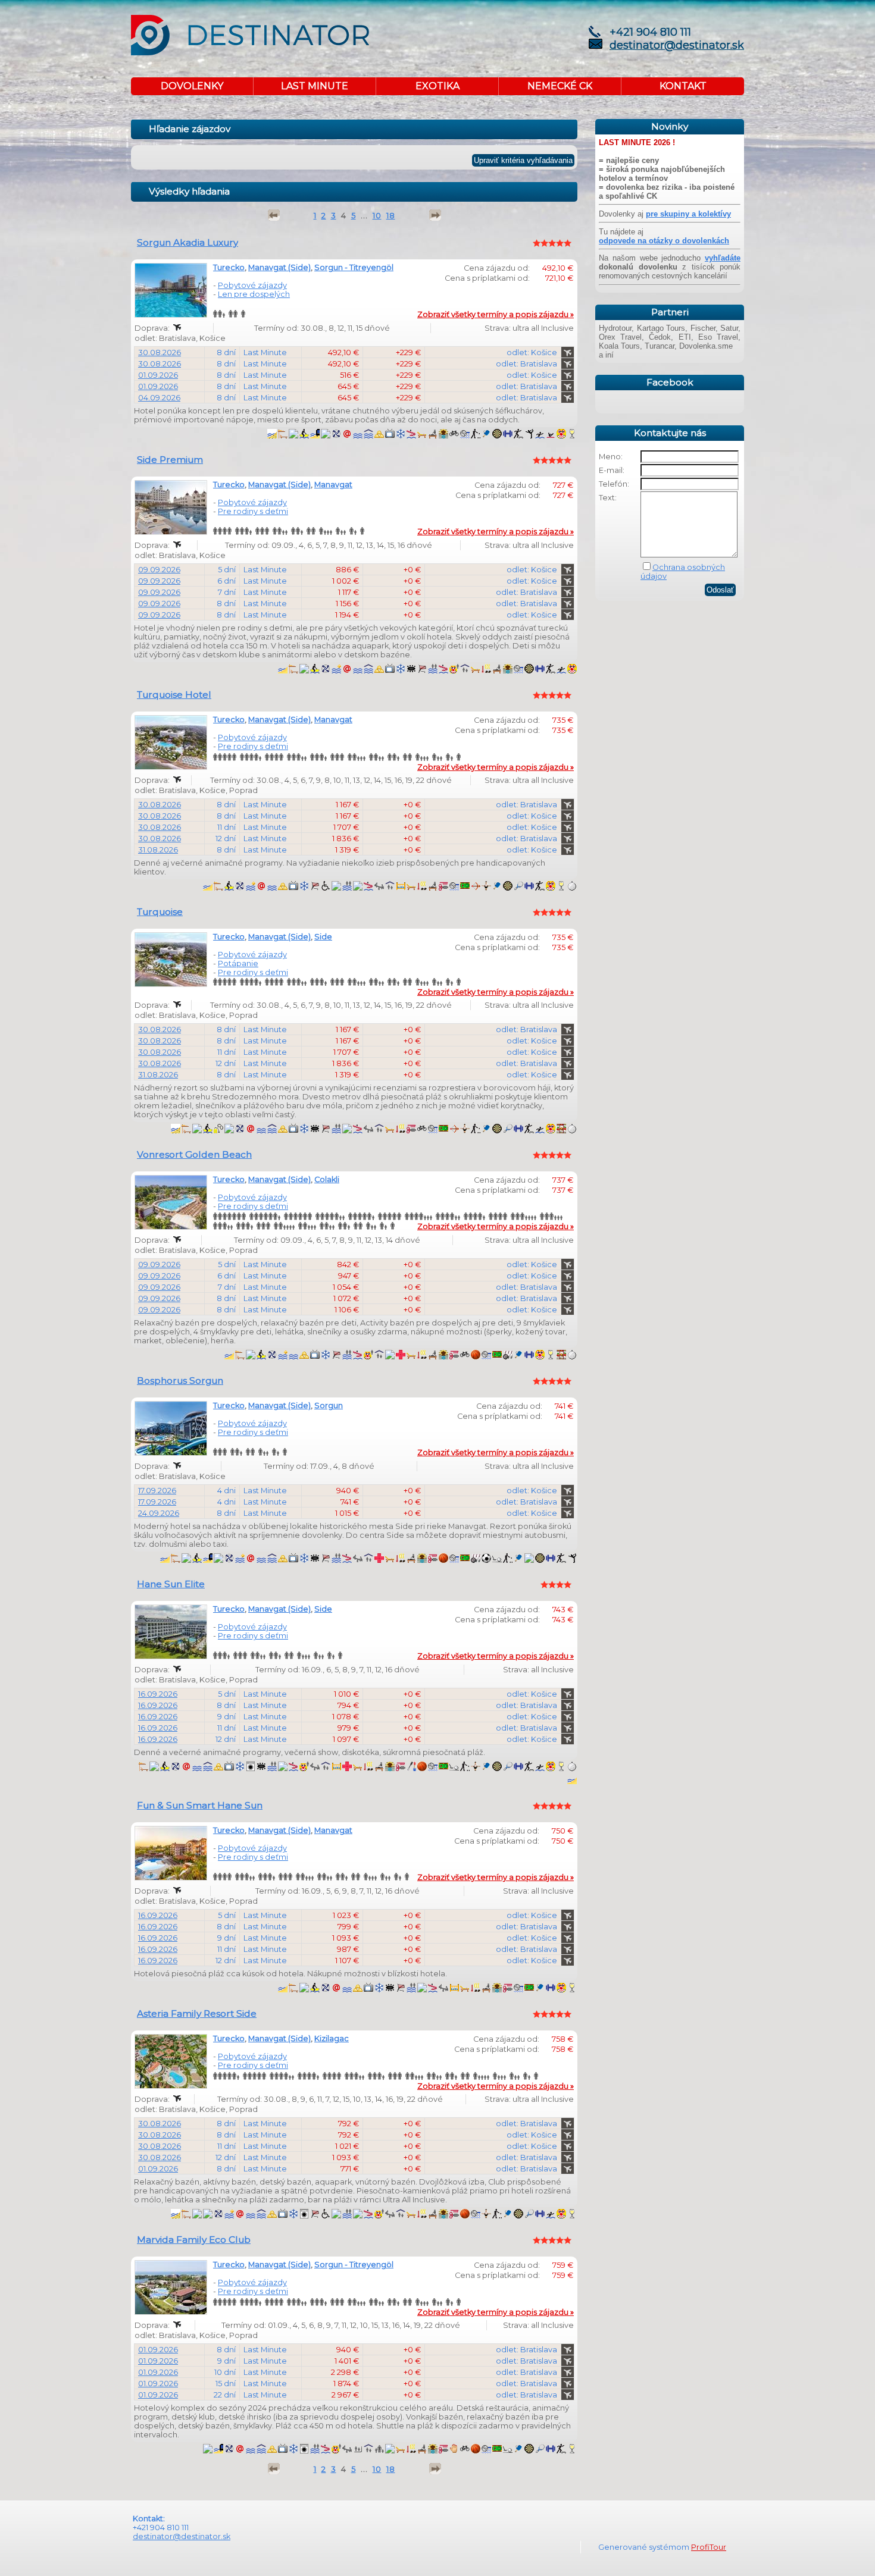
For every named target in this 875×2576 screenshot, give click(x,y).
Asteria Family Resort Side (197, 2014)
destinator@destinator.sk (677, 45)
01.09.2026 (158, 375)
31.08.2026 (158, 850)
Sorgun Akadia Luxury (187, 242)
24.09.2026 (159, 1513)
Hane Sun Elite (171, 1584)
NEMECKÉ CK (560, 86)
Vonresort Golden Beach (194, 1154)
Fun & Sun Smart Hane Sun (200, 1805)
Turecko (229, 267)
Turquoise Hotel (174, 695)
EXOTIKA (437, 86)
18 (391, 216)
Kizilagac (332, 2038)
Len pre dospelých (254, 294)
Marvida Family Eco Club (194, 2240)
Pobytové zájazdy (252, 285)
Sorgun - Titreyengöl (354, 267)
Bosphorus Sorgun (180, 1381)
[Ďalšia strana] (435, 215)
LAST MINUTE (315, 86)
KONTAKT (683, 86)
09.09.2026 (159, 570)
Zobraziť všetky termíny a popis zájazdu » (496, 314)
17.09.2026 (157, 1491)
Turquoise (160, 912)
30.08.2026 (160, 352)
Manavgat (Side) (279, 267)
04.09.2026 (159, 398)
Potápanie (238, 963)
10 (377, 216)
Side (323, 937)
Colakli (327, 1179)
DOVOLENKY (192, 86)
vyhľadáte (723, 258)
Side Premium (170, 460)
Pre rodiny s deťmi (253, 511)
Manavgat (333, 485)
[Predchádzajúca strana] (274, 215)
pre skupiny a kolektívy (688, 214)
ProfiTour (709, 2547)
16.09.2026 (158, 1694)
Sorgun (329, 1405)
